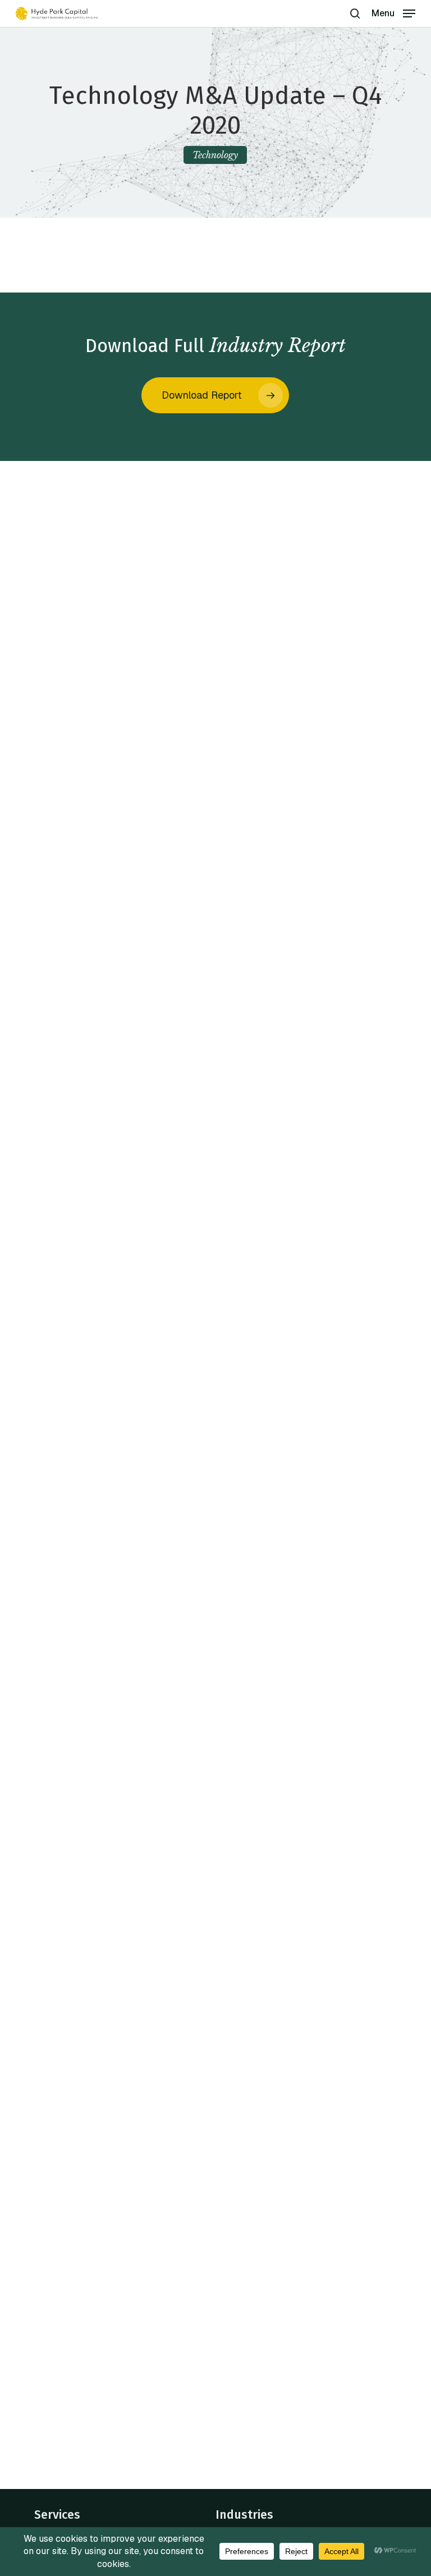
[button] (393, 13)
